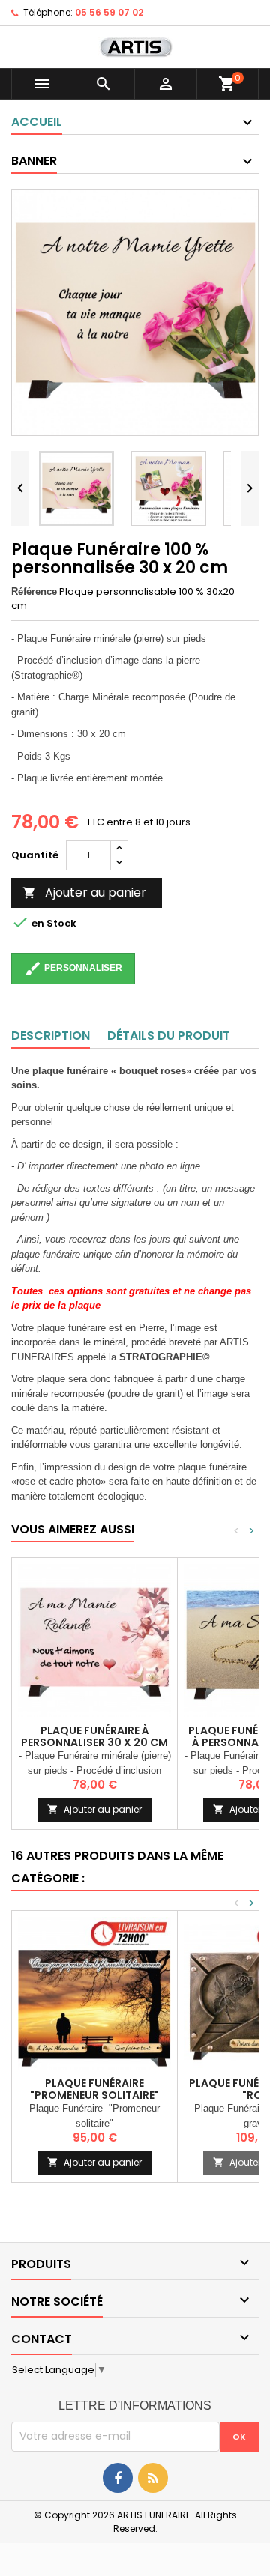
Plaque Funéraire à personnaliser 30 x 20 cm (94, 1736)
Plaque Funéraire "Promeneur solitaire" (94, 2089)
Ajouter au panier (84, 892)
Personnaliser (73, 969)
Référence (34, 591)
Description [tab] (51, 1036)
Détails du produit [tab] (169, 1036)
